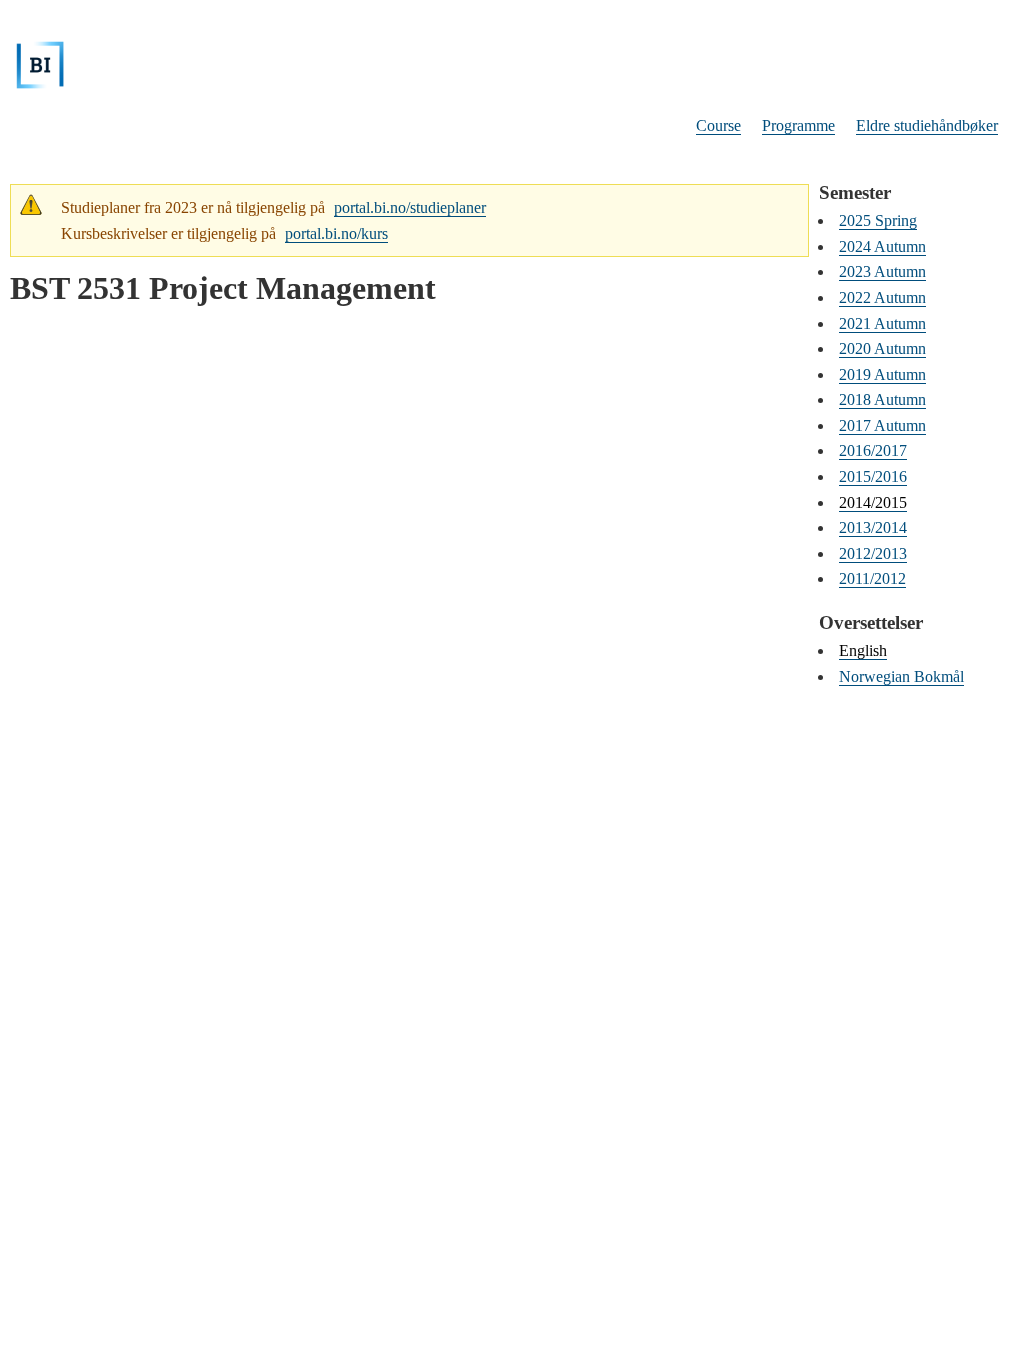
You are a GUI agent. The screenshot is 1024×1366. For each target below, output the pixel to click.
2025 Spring (878, 220)
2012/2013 (873, 553)
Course (718, 125)
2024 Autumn (882, 246)
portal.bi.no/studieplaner (410, 207)
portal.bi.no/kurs (336, 233)
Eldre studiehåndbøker (927, 125)
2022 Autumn (882, 297)
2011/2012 (872, 578)
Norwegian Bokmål (901, 676)
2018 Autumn (882, 399)
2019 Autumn (882, 374)
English (863, 650)
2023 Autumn (882, 271)
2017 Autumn (882, 425)
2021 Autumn (882, 323)
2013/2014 (873, 527)
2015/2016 (873, 476)
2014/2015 (873, 502)
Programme (798, 125)
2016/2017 (873, 450)
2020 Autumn (882, 348)
